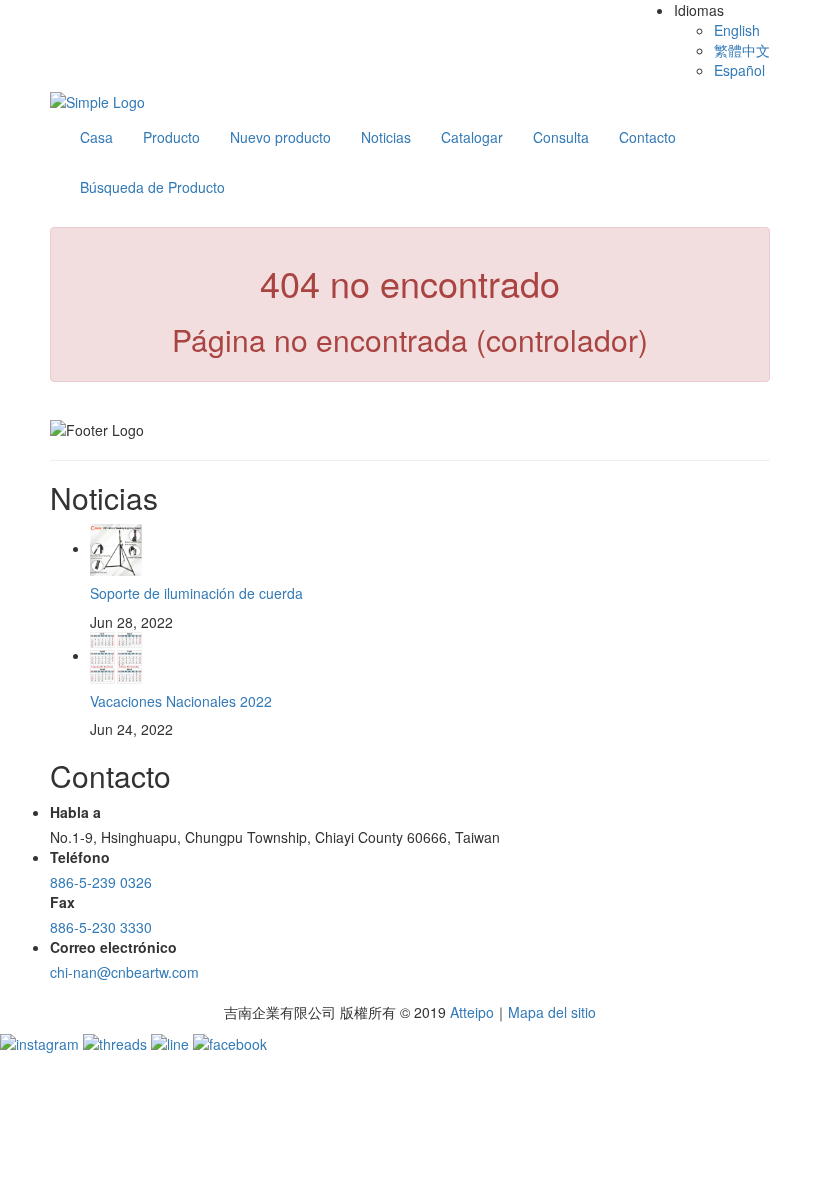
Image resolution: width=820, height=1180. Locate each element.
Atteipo (472, 1012)
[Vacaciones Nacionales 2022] (116, 655)
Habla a (75, 812)
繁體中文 (742, 50)
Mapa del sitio (552, 1012)
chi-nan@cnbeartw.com (124, 972)
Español (739, 70)
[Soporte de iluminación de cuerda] (116, 548)
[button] (152, 187)
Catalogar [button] (472, 137)
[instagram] (41, 1042)
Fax (62, 902)
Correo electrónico (113, 947)
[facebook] (230, 1042)
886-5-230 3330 (101, 927)
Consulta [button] (561, 137)
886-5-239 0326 (101, 882)
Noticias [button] (386, 137)
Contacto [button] (647, 137)
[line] (172, 1042)
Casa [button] (96, 137)
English (737, 30)
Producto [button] (171, 137)
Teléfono (80, 857)
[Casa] (97, 100)
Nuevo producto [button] (280, 137)
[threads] (117, 1042)
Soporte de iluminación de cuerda (196, 593)
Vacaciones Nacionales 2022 (181, 701)
